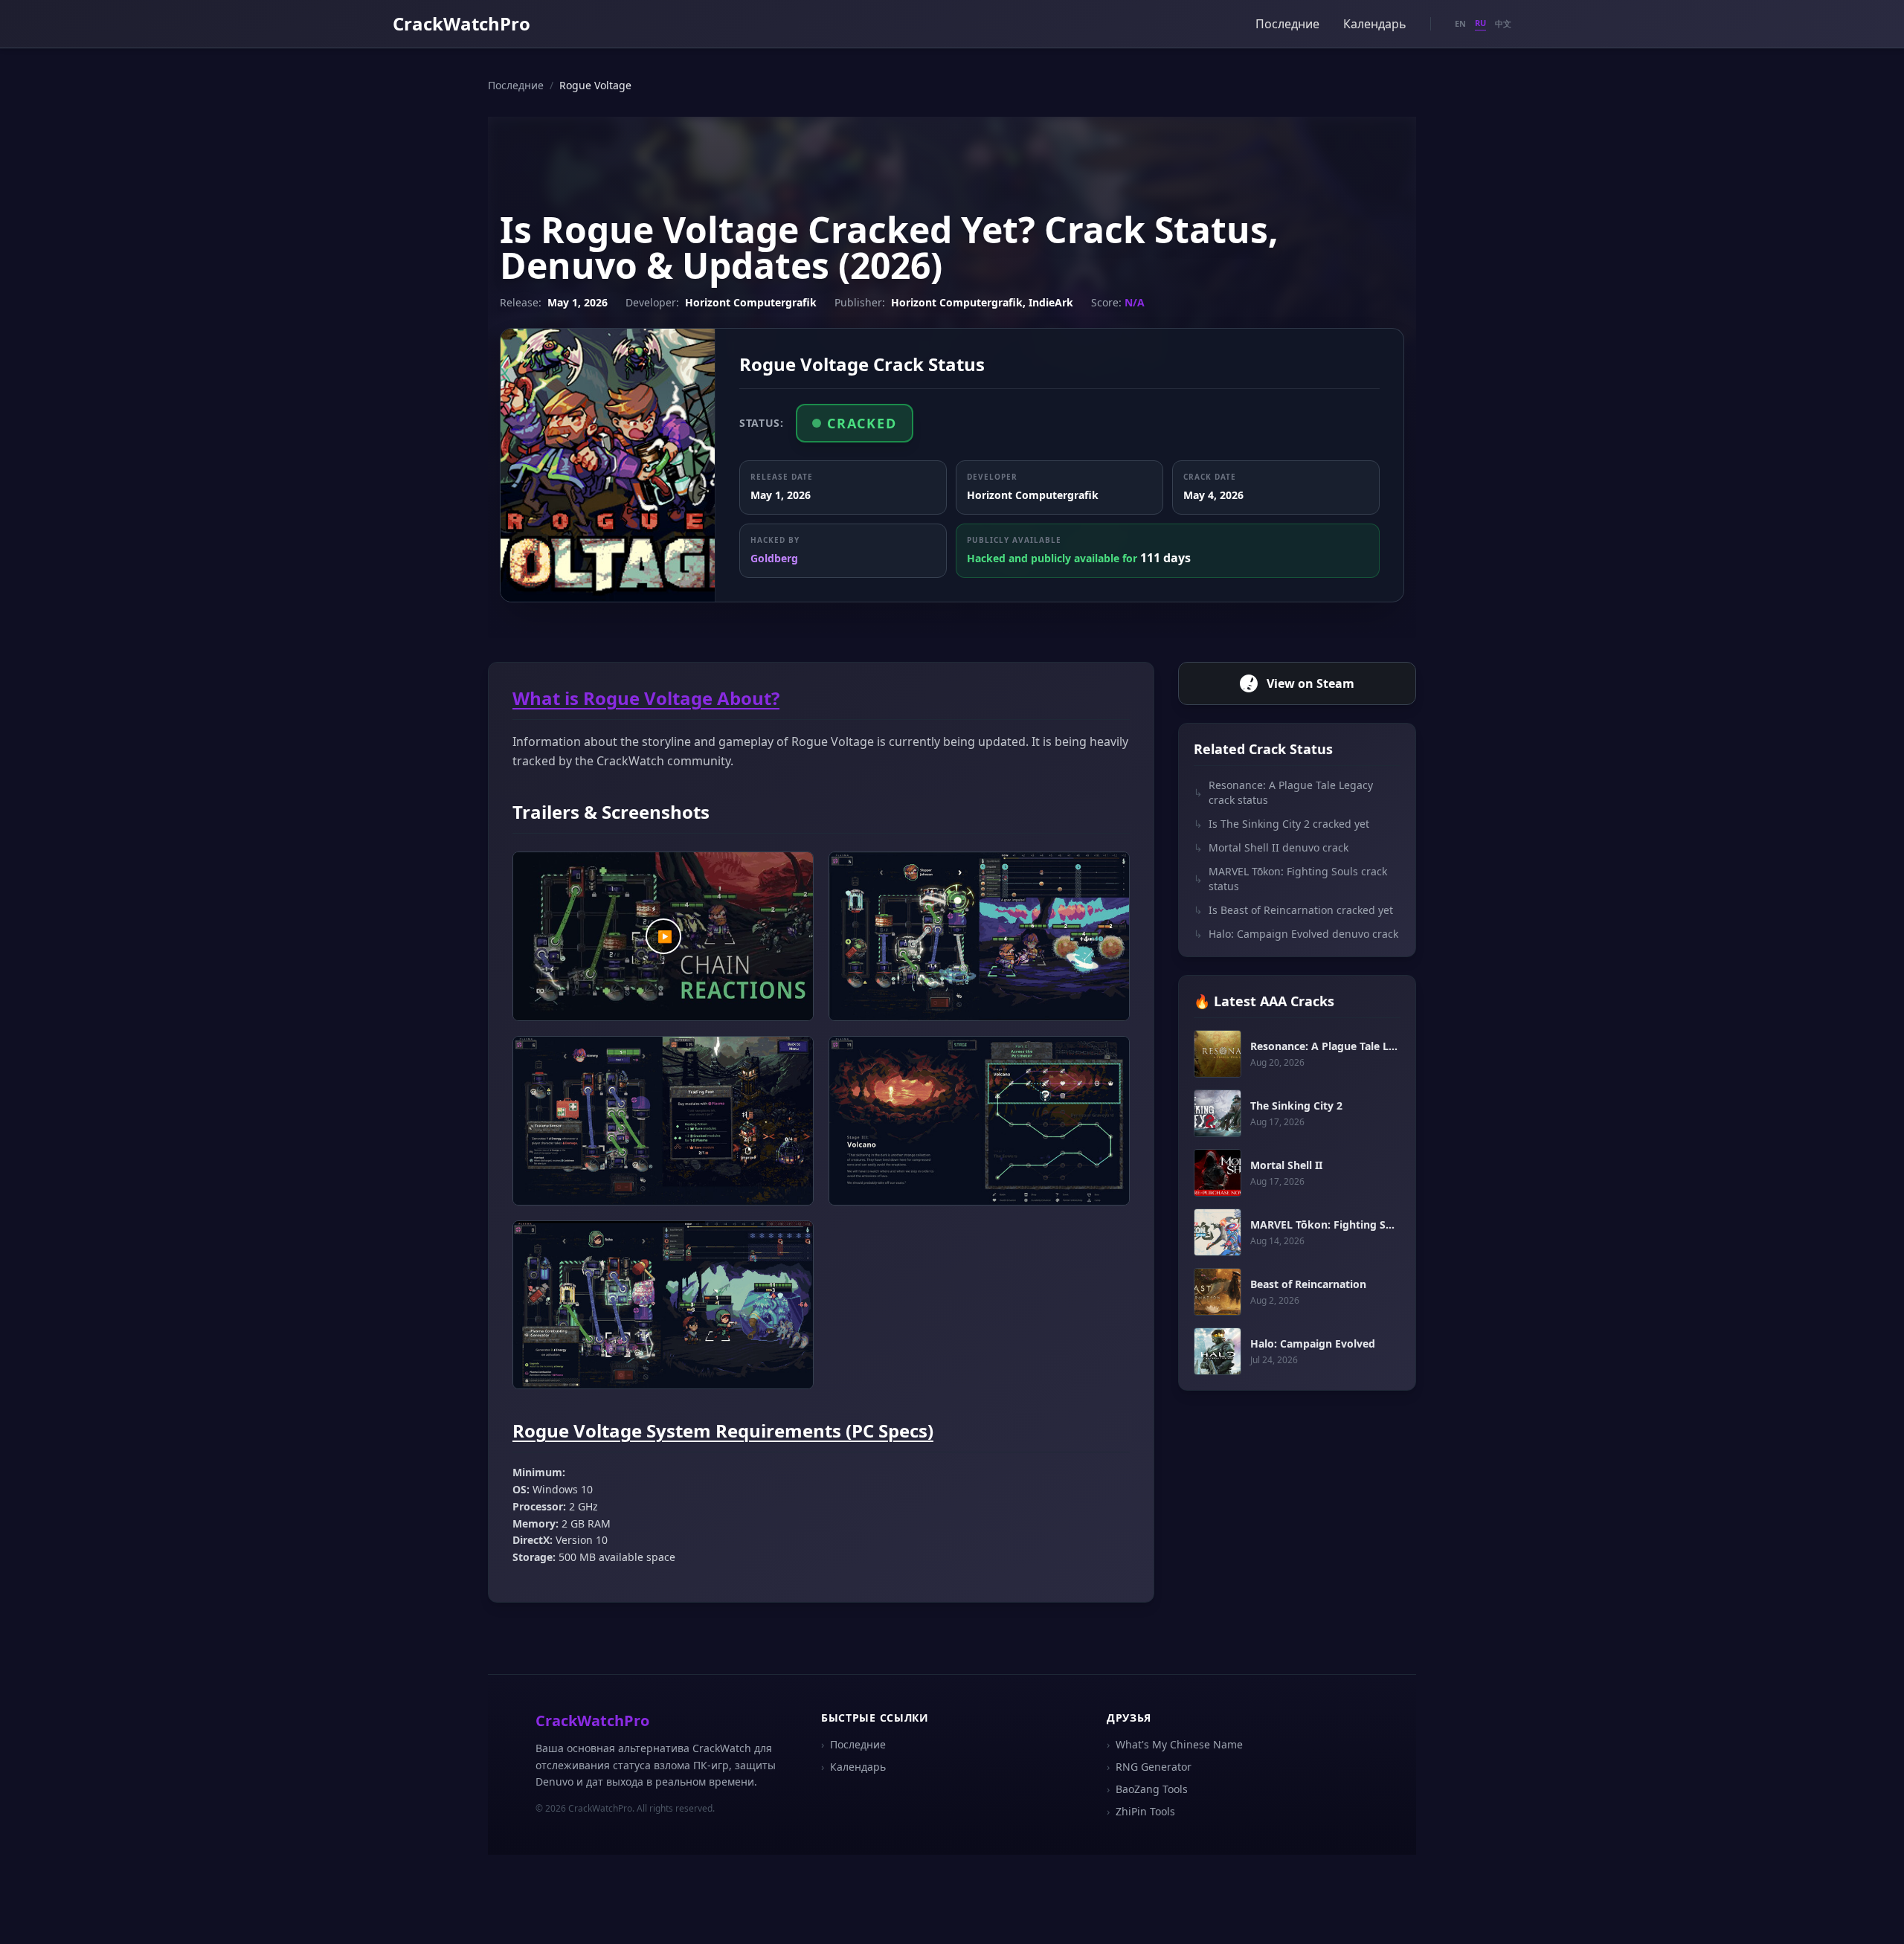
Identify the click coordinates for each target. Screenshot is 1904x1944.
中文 (1503, 23)
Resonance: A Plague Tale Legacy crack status (1283, 792)
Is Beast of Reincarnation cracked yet (1293, 910)
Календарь (1375, 24)
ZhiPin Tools (1141, 1811)
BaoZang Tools (1147, 1789)
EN (1460, 23)
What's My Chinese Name (1175, 1744)
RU (1480, 23)
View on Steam (1310, 683)
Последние (1287, 24)
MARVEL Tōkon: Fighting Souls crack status (1290, 879)
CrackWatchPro (461, 23)
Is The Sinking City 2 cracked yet (1281, 824)
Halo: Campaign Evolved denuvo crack (1296, 934)
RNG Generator (1149, 1767)
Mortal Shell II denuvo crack (1271, 847)
